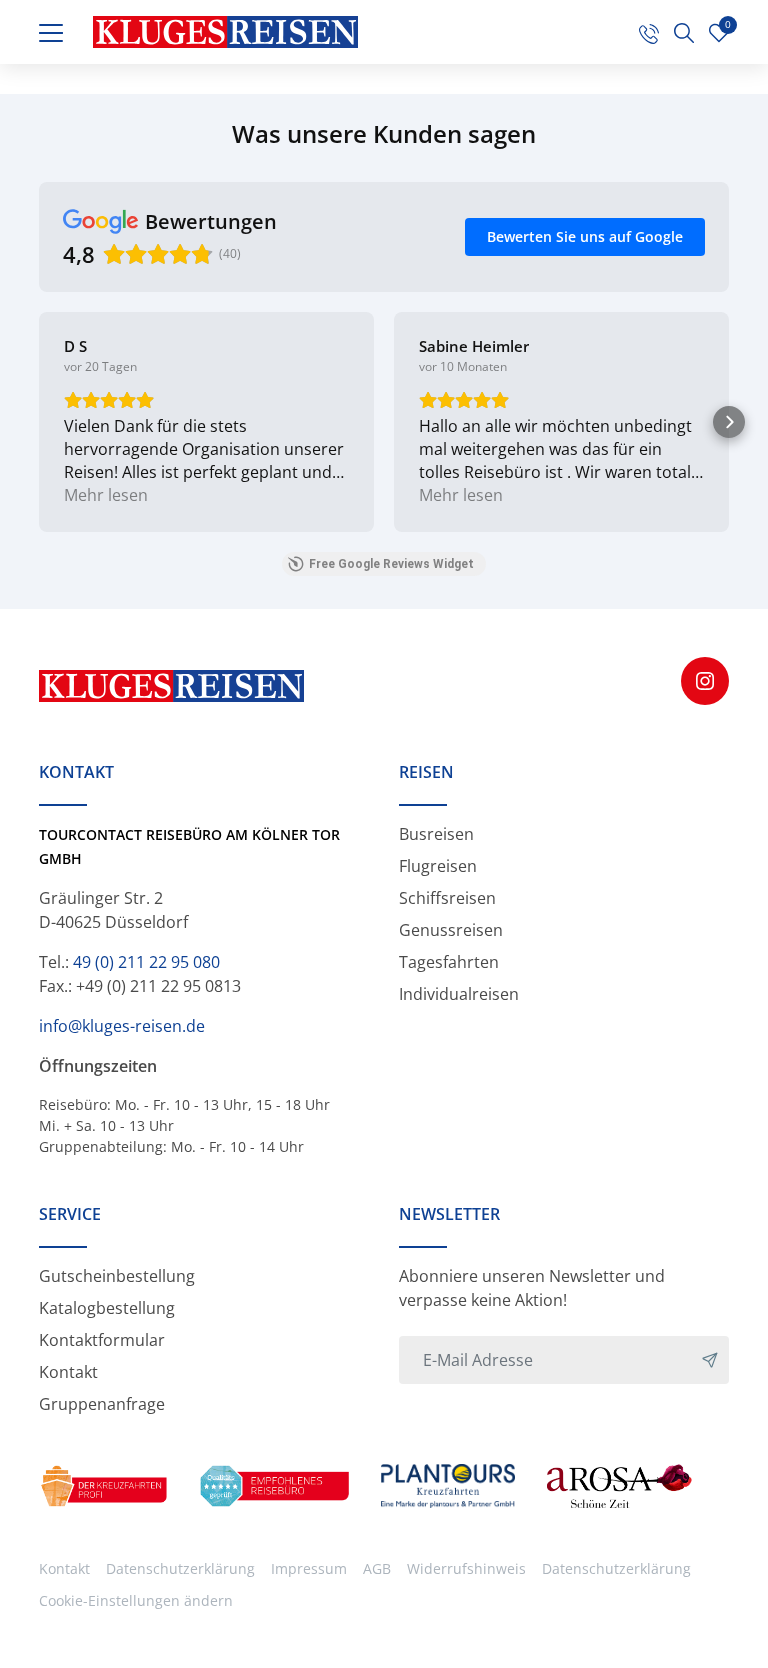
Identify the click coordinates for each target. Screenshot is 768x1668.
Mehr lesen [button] (106, 495)
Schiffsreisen (447, 898)
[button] (39, 422)
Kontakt (68, 1372)
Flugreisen (438, 866)
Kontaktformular (102, 1340)
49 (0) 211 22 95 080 (146, 962)
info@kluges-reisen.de (122, 1026)
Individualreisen (459, 994)
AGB (377, 1568)
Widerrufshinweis (466, 1568)
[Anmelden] (710, 1360)
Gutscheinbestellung (117, 1276)
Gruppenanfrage (102, 1404)
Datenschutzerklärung (180, 1568)
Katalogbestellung (107, 1308)
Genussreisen (451, 930)
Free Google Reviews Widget (391, 564)
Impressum (309, 1568)
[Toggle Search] (684, 32)
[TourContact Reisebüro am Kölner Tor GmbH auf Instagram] (705, 681)
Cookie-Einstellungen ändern (136, 1600)
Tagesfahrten (449, 962)
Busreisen (436, 834)
